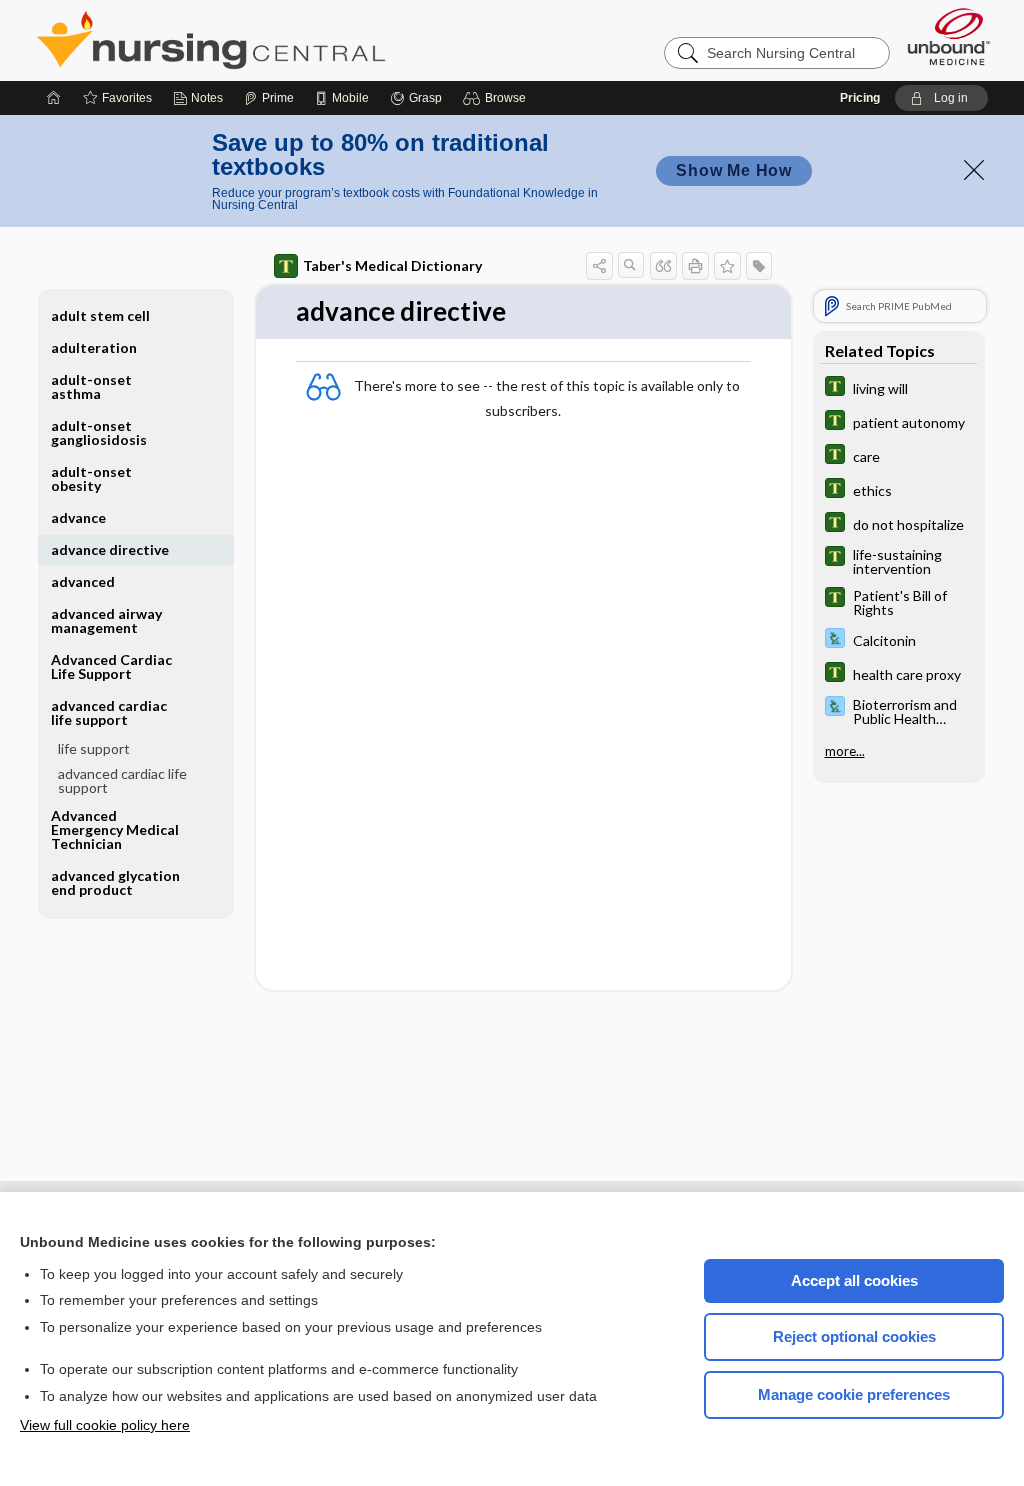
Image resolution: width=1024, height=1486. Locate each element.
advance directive (110, 549)
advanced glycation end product (115, 882)
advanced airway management (106, 620)
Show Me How (734, 170)
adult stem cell (100, 315)
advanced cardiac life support (122, 780)
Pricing (860, 98)
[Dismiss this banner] (974, 170)
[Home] (54, 98)
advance (78, 517)
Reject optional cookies (854, 1336)
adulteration (94, 347)
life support (94, 748)
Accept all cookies (854, 1280)
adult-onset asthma (91, 386)
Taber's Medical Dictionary (392, 265)
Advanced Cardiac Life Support (111, 666)
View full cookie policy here (105, 1425)
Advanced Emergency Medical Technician (115, 829)
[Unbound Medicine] (949, 36)
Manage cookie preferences (854, 1394)
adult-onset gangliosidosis (99, 432)
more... (845, 751)
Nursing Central (286, 40)
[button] (497, 98)
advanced (83, 581)
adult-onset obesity (91, 478)
